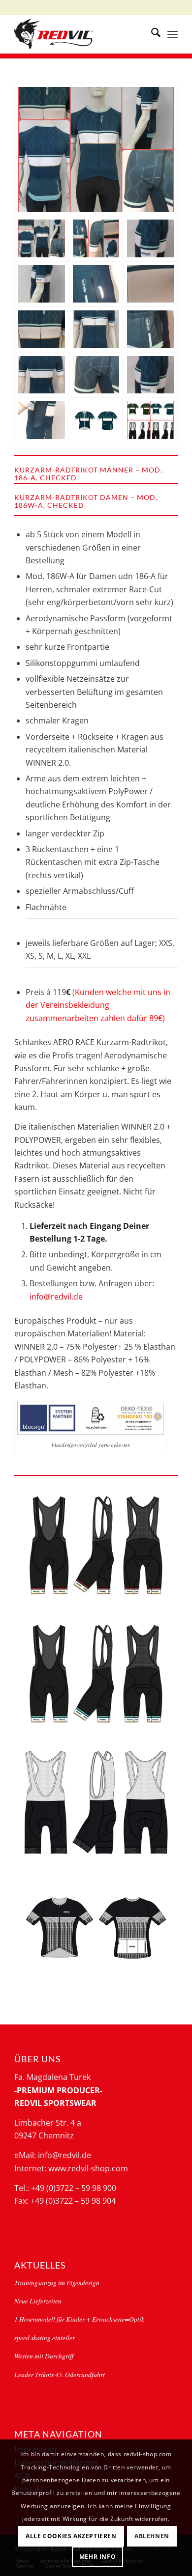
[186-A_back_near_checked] (41, 375)
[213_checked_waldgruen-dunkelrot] (96, 1546)
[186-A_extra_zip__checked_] (150, 329)
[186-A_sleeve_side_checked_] (41, 420)
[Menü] (173, 34)
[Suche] (151, 34)
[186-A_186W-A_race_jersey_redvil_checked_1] (96, 238)
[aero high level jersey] (96, 420)
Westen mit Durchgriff (44, 2356)
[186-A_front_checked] (96, 329)
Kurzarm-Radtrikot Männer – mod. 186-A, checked (88, 474)
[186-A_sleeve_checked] (150, 238)
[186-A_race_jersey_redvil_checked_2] (96, 150)
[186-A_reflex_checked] (96, 284)
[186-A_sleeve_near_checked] (96, 375)
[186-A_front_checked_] (41, 329)
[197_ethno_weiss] (96, 1931)
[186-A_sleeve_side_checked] (150, 375)
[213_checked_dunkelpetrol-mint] (96, 1674)
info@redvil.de (56, 1297)
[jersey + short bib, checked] (150, 420)
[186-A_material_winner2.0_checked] (150, 284)
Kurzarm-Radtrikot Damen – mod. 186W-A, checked (86, 501)
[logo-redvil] (80, 34)
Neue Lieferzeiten (38, 2301)
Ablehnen (152, 2536)
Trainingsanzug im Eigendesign (57, 2283)
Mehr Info (97, 2557)
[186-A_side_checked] (41, 284)
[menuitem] (151, 34)
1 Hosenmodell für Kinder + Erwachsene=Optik (79, 2319)
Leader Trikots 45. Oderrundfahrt (60, 2374)
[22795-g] (96, 1802)
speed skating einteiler (45, 2338)
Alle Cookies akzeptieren (71, 2536)
